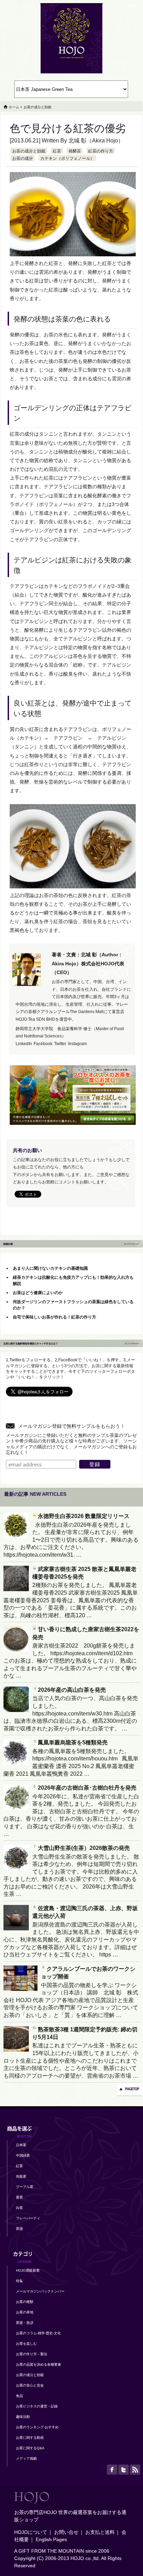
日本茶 (21, 2145)
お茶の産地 (25, 2312)
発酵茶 (75, 151)
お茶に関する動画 (30, 2438)
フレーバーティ (28, 2218)
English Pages (51, 2539)
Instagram (77, 1044)
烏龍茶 (21, 2176)
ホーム (14, 107)
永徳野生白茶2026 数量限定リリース (84, 1516)
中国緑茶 (23, 2155)
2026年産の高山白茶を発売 (72, 1690)
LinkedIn (24, 1044)
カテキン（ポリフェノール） (67, 158)
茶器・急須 (25, 2323)
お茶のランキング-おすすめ (37, 2427)
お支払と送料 (100, 2532)
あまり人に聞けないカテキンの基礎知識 (50, 1268)
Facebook (43, 1044)
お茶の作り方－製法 (32, 2354)
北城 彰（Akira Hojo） (96, 141)
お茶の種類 (25, 2302)
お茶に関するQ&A (30, 2448)
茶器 (19, 2229)
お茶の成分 (23, 158)
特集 (19, 2281)
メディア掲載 (26, 2458)
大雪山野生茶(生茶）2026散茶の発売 (84, 1848)
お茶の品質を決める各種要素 (39, 2364)
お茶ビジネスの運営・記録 (37, 2406)
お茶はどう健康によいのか (38, 1293)
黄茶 (19, 2197)
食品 (19, 2396)
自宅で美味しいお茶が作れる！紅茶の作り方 (54, 1317)
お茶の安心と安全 (30, 2385)
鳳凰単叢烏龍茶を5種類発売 (73, 1742)
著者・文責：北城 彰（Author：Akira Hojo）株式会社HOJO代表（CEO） (88, 963)
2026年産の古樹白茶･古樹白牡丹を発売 (87, 1788)
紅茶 (57, 151)
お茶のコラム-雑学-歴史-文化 (38, 2333)
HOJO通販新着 (28, 2270)
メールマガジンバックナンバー (40, 2291)
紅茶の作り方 (101, 151)
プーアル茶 (25, 2187)
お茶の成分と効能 (29, 151)
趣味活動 (23, 2417)
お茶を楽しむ (26, 2344)
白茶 (19, 2208)
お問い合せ (66, 2532)
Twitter (60, 1044)
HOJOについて (31, 2532)
